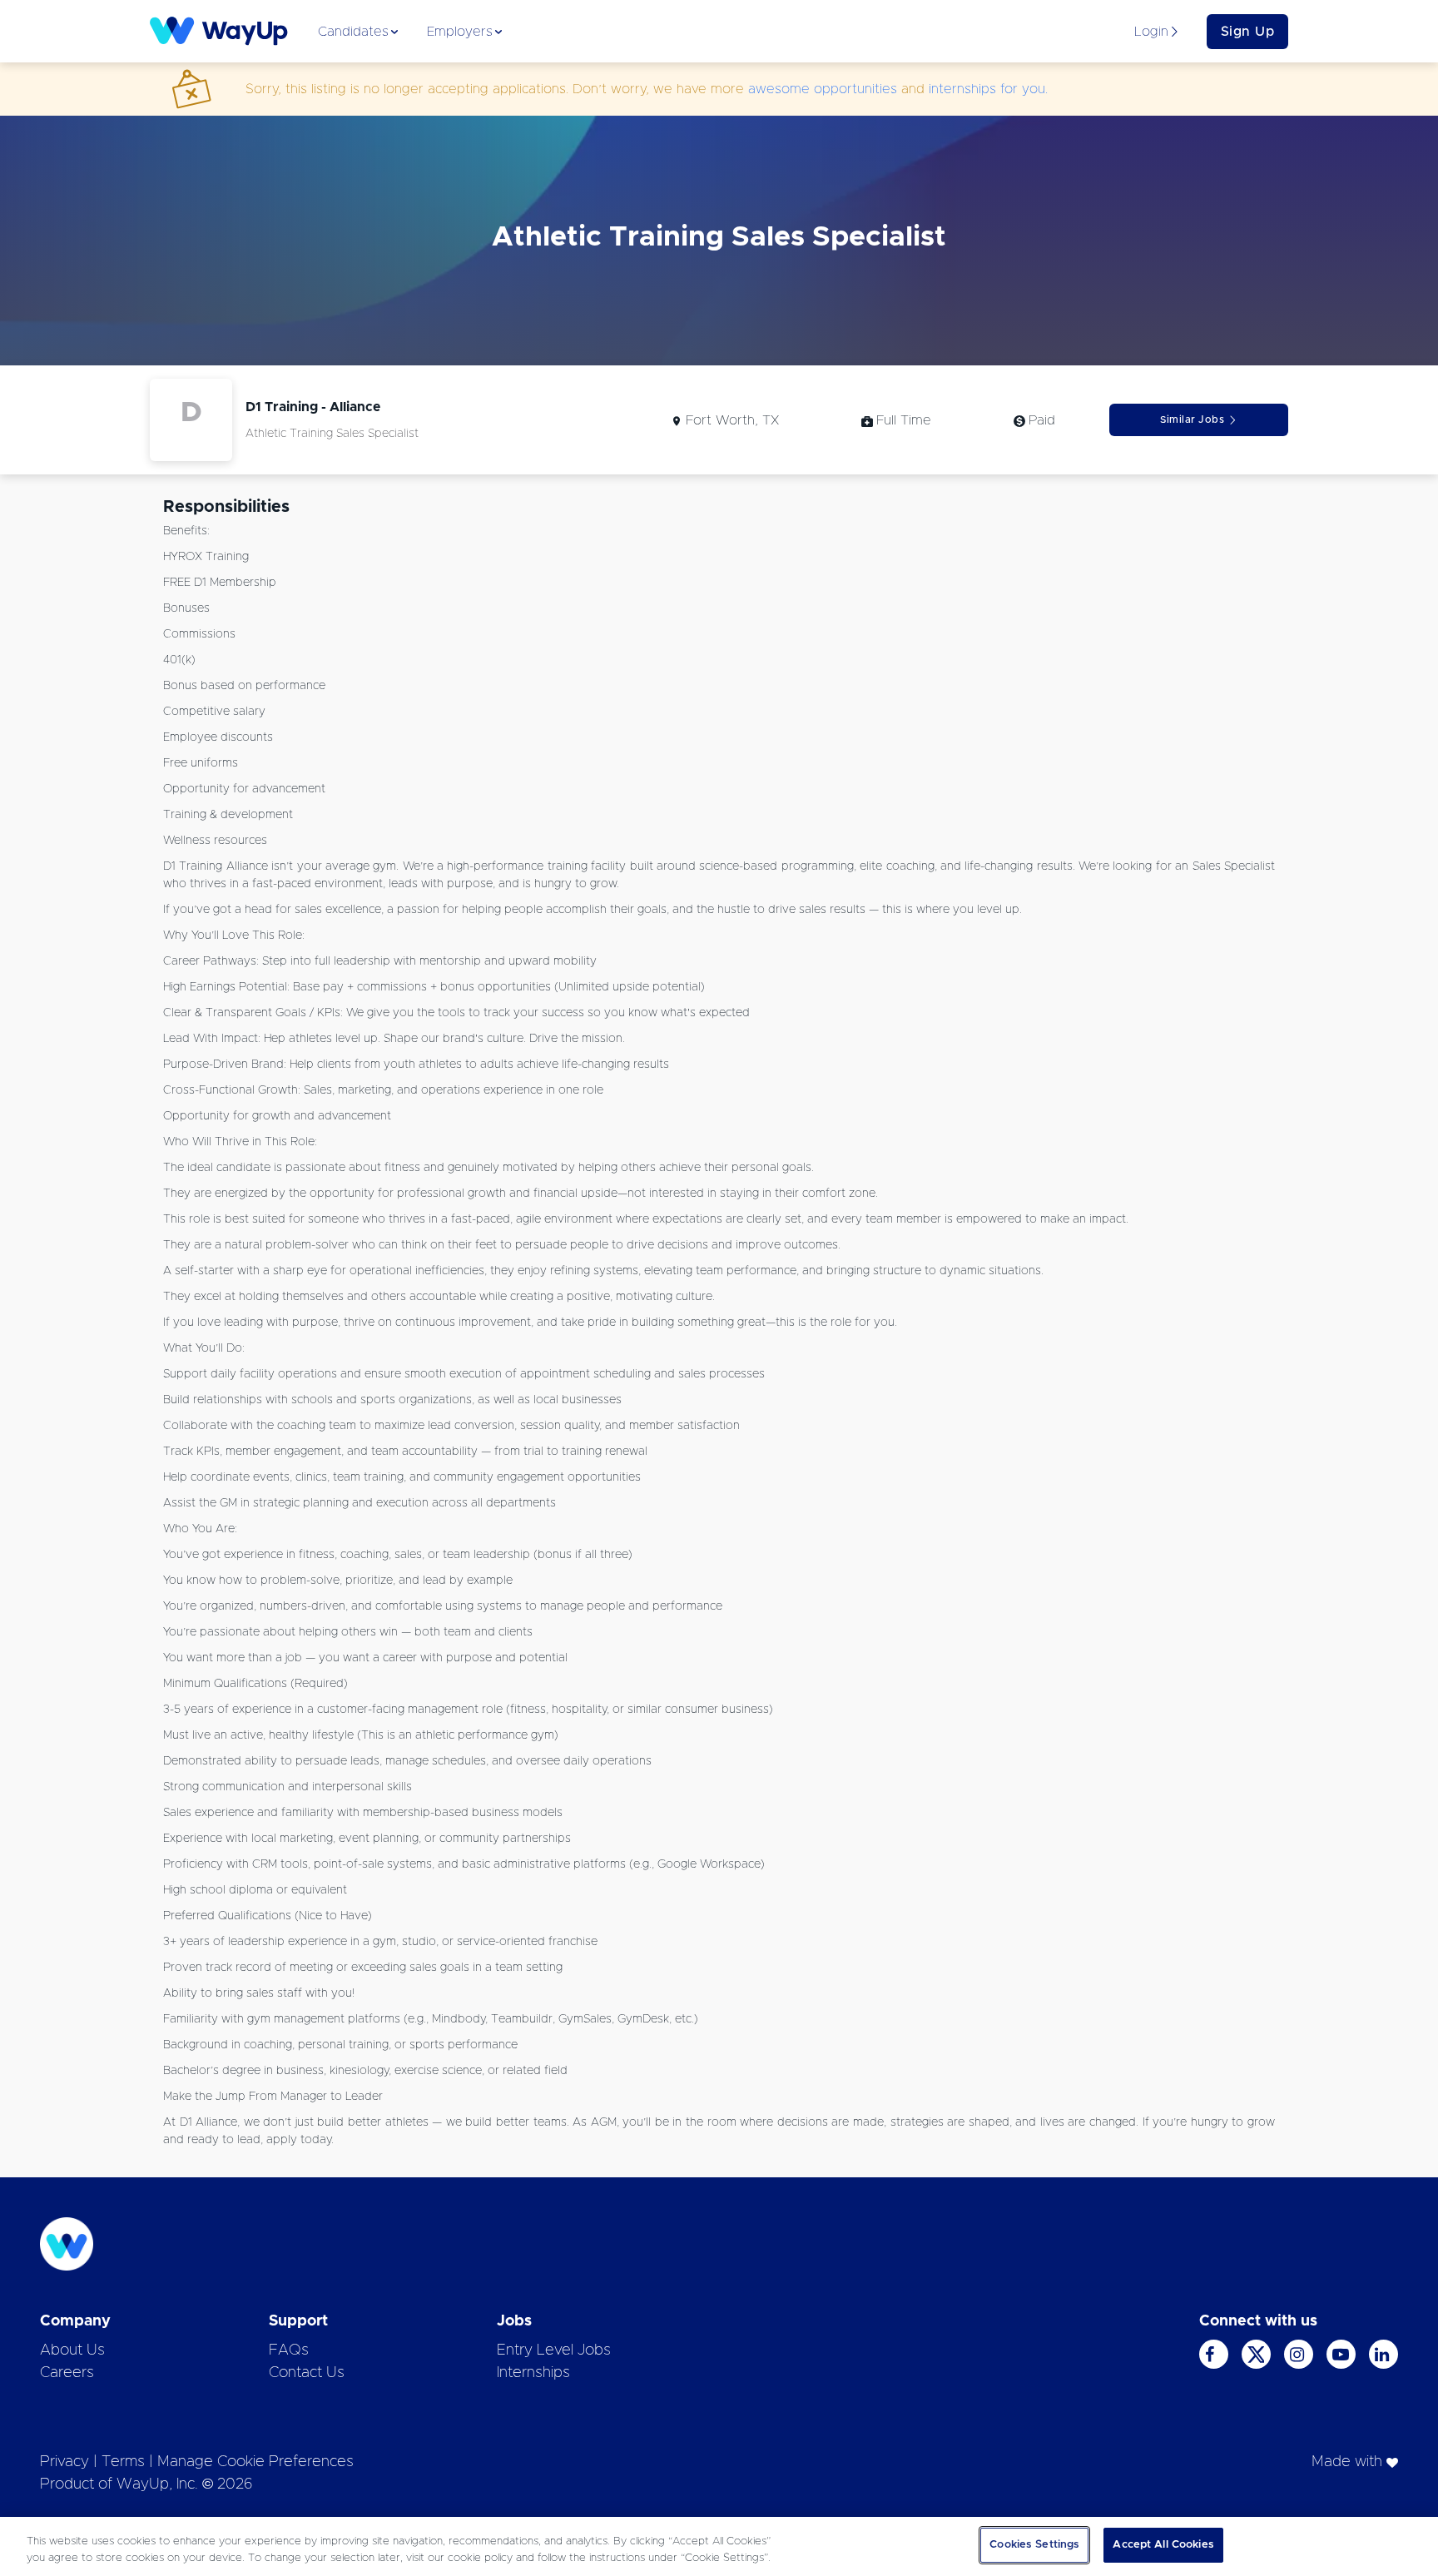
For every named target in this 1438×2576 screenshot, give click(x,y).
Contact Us (307, 2373)
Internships (533, 2373)
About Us (72, 2350)
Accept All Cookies (1163, 2545)
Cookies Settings (1034, 2545)
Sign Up (1248, 32)
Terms (123, 2462)
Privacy (64, 2462)
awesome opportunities (823, 89)
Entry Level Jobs (554, 2350)
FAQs (289, 2350)
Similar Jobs (1192, 419)
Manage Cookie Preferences (255, 2462)
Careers (67, 2373)
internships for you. (988, 89)
